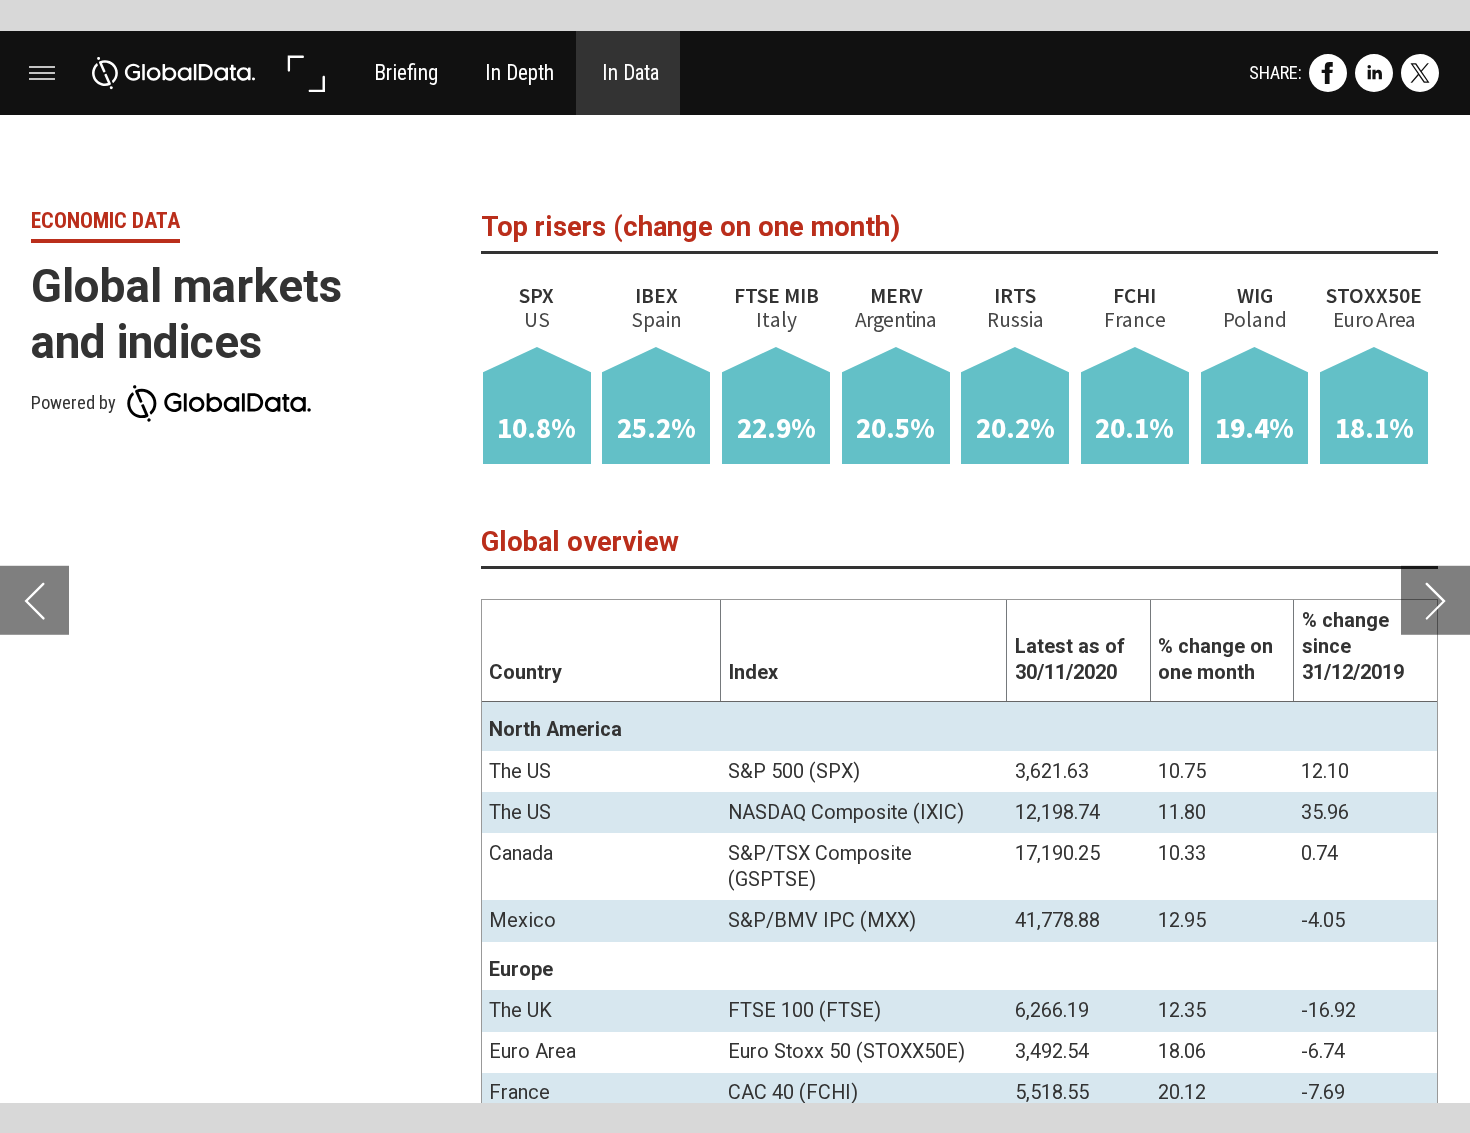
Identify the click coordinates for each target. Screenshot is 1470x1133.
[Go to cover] (174, 73)
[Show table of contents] (42, 73)
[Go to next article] (1435, 600)
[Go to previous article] (34, 600)
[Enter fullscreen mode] (305, 73)
